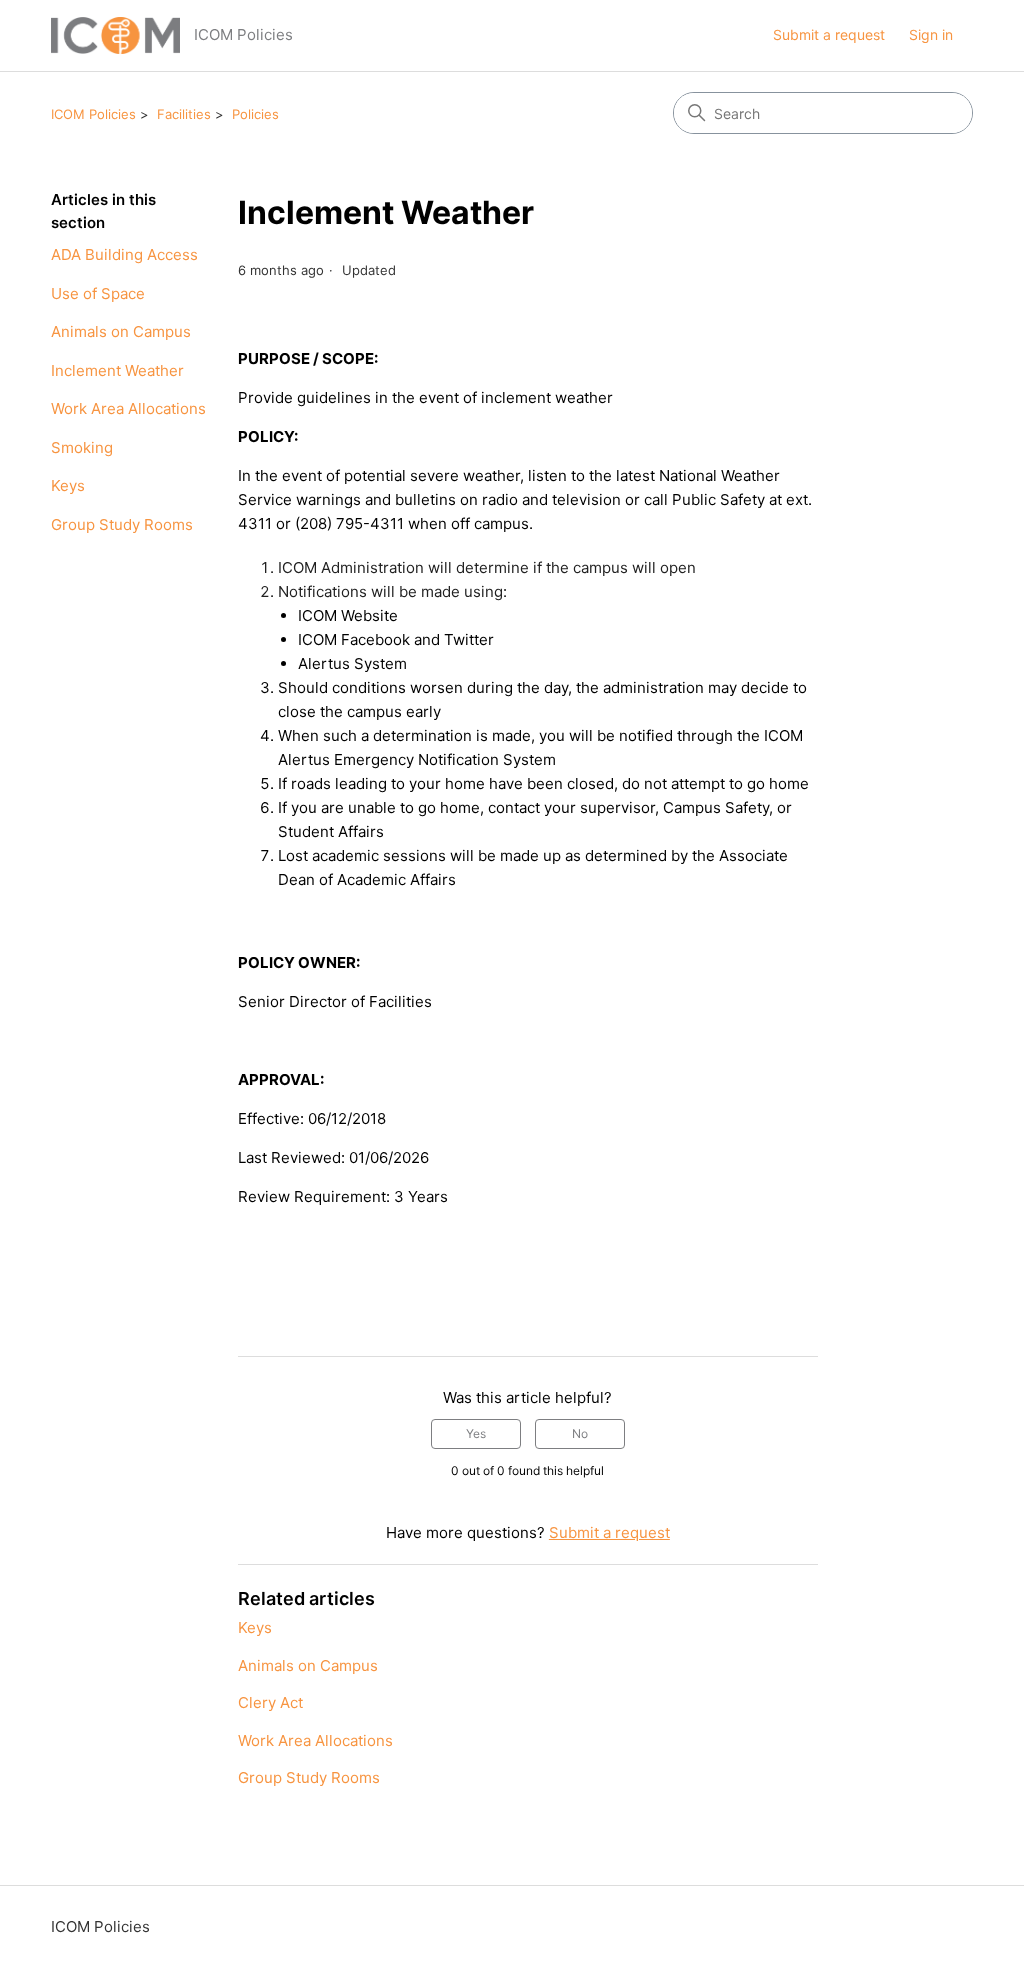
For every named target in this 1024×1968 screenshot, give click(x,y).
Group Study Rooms (122, 524)
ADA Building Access (124, 254)
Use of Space (98, 293)
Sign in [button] (931, 34)
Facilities (184, 114)
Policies (255, 114)
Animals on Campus (121, 331)
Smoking (82, 447)
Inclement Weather (117, 370)
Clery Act (270, 1702)
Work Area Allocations (128, 408)
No (580, 1433)
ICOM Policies (93, 114)
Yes (476, 1433)
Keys (68, 485)
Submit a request (829, 34)
